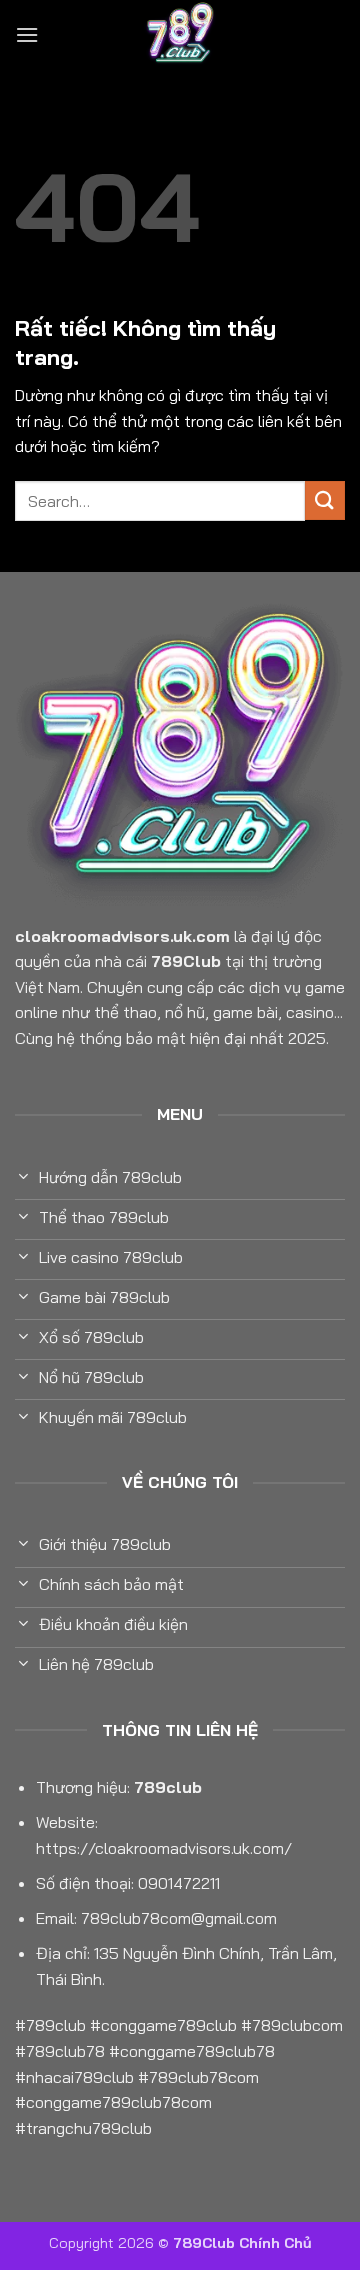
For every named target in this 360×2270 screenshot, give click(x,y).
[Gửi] (325, 500)
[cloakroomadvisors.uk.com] (180, 35)
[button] (27, 34)
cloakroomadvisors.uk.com (122, 936)
